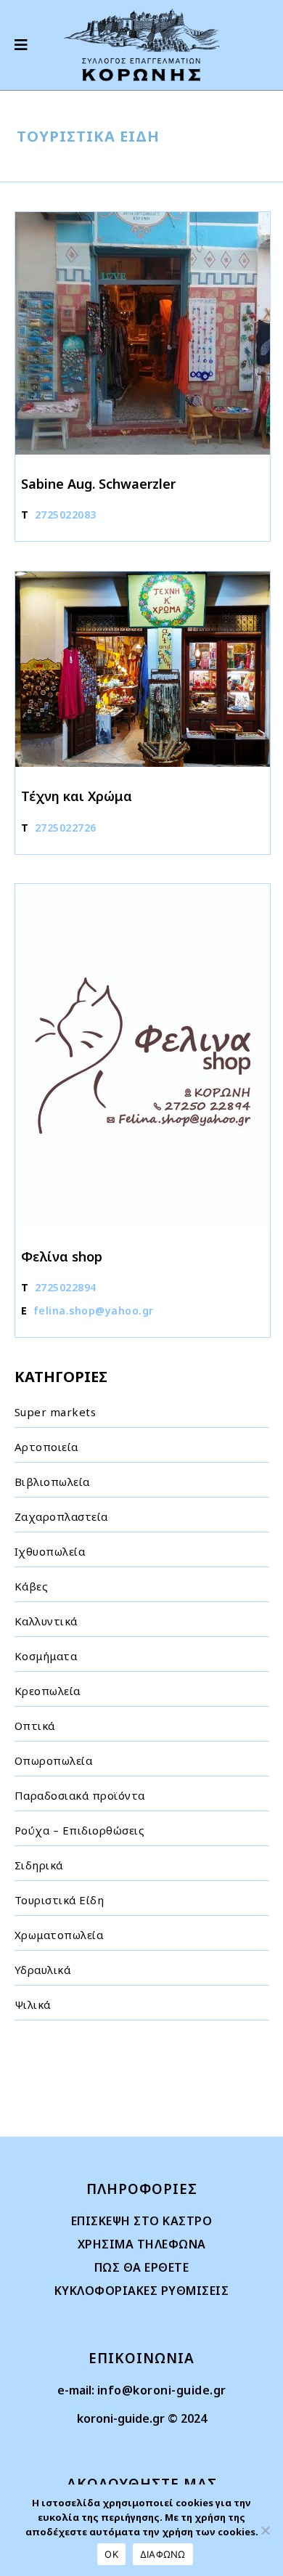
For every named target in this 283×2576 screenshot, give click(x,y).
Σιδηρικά (39, 1865)
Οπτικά (35, 1726)
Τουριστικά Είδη (60, 1900)
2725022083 (66, 515)
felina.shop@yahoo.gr (94, 1311)
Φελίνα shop (62, 1256)
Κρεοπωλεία (48, 1691)
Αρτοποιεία (46, 1447)
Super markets (56, 1412)
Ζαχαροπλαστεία (61, 1516)
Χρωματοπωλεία (59, 1935)
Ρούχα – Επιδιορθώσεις (80, 1830)
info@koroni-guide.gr (162, 2390)
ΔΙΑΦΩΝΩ (163, 2554)
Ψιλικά (33, 2004)
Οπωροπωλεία (54, 1760)
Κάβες (32, 1586)
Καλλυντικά (46, 1621)
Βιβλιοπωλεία (52, 1482)
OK (111, 2554)
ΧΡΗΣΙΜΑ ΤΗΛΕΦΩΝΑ (142, 2244)
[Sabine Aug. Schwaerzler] (143, 333)
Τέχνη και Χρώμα (77, 796)
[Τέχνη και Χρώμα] (143, 669)
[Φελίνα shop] (143, 1056)
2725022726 (66, 828)
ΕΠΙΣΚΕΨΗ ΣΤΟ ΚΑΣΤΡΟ (142, 2221)
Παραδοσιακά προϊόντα (80, 1795)
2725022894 (66, 1287)
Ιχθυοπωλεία (50, 1551)
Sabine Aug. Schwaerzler (98, 484)
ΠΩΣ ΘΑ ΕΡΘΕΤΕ (142, 2267)
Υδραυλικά (43, 1970)
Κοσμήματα (46, 1656)
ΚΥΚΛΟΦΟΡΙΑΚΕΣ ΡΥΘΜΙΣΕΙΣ (142, 2291)
